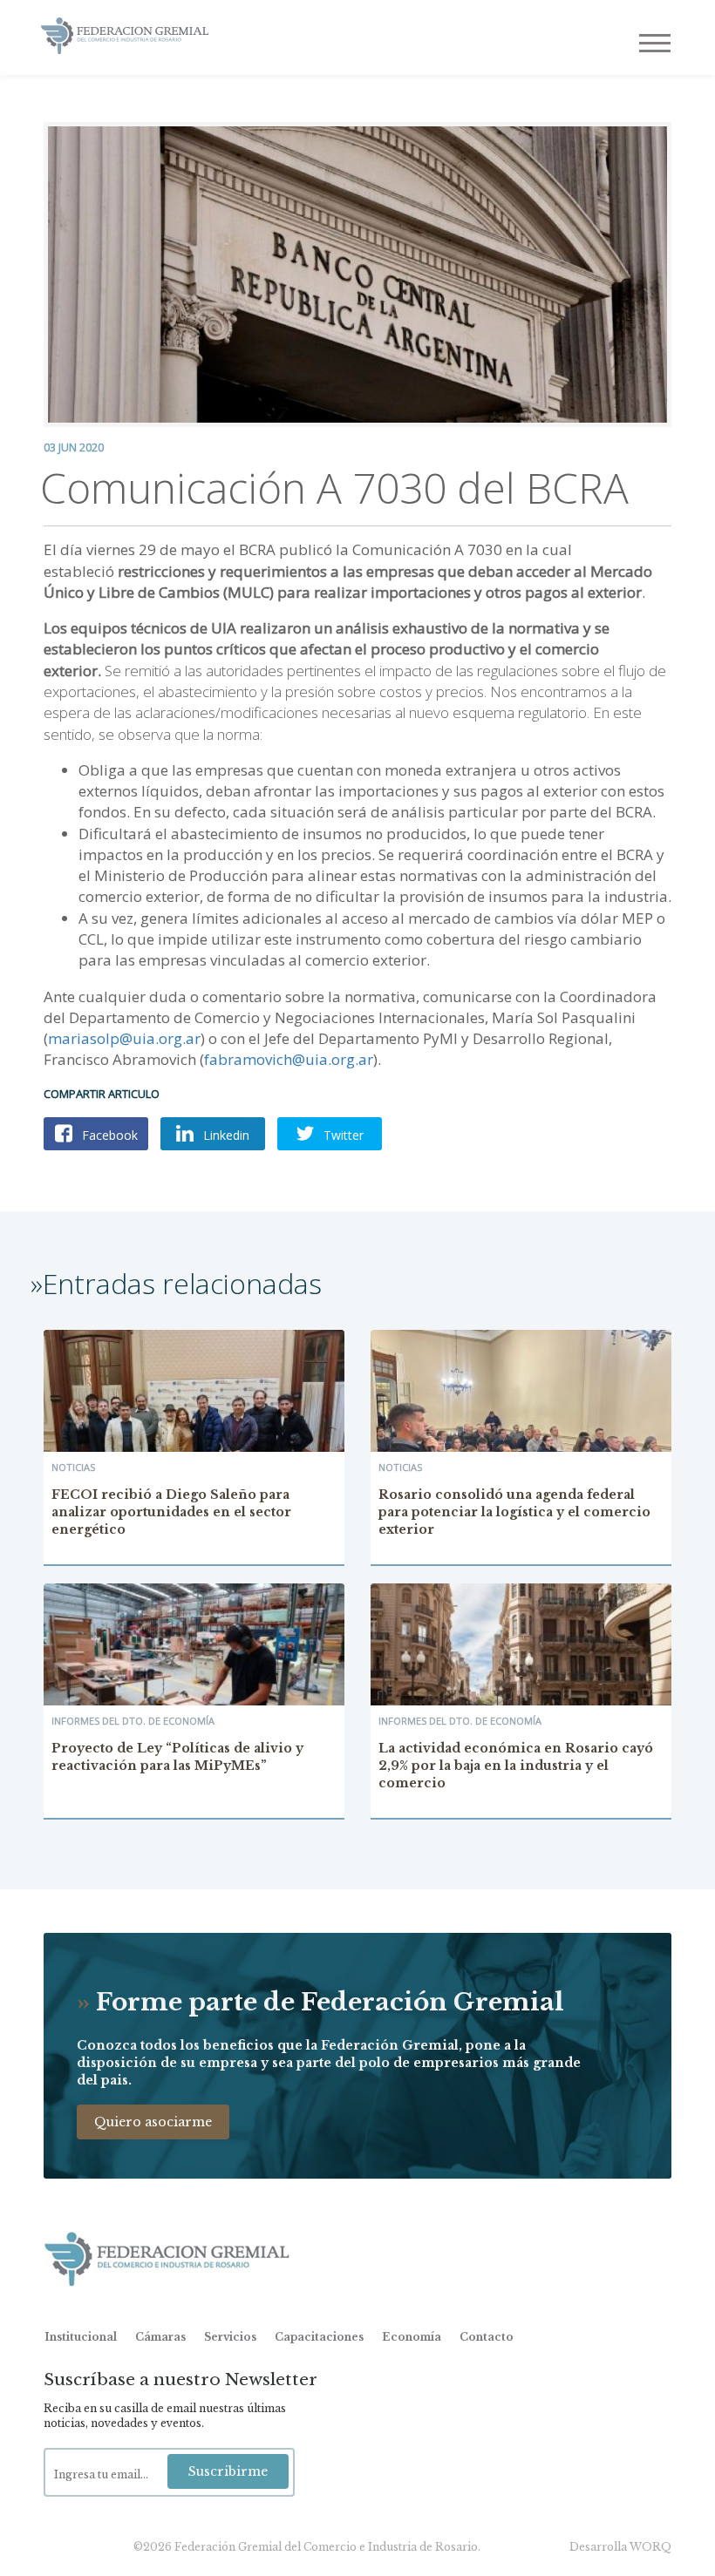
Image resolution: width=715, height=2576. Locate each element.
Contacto (487, 2337)
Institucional (81, 2337)
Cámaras (160, 2337)
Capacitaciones (319, 2337)
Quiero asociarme (153, 2122)
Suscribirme (228, 2471)
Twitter (342, 1135)
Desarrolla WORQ (620, 2547)
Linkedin (225, 1135)
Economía (412, 2337)
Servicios (230, 2337)
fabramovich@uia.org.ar (289, 1059)
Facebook (108, 1135)
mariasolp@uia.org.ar (124, 1038)
